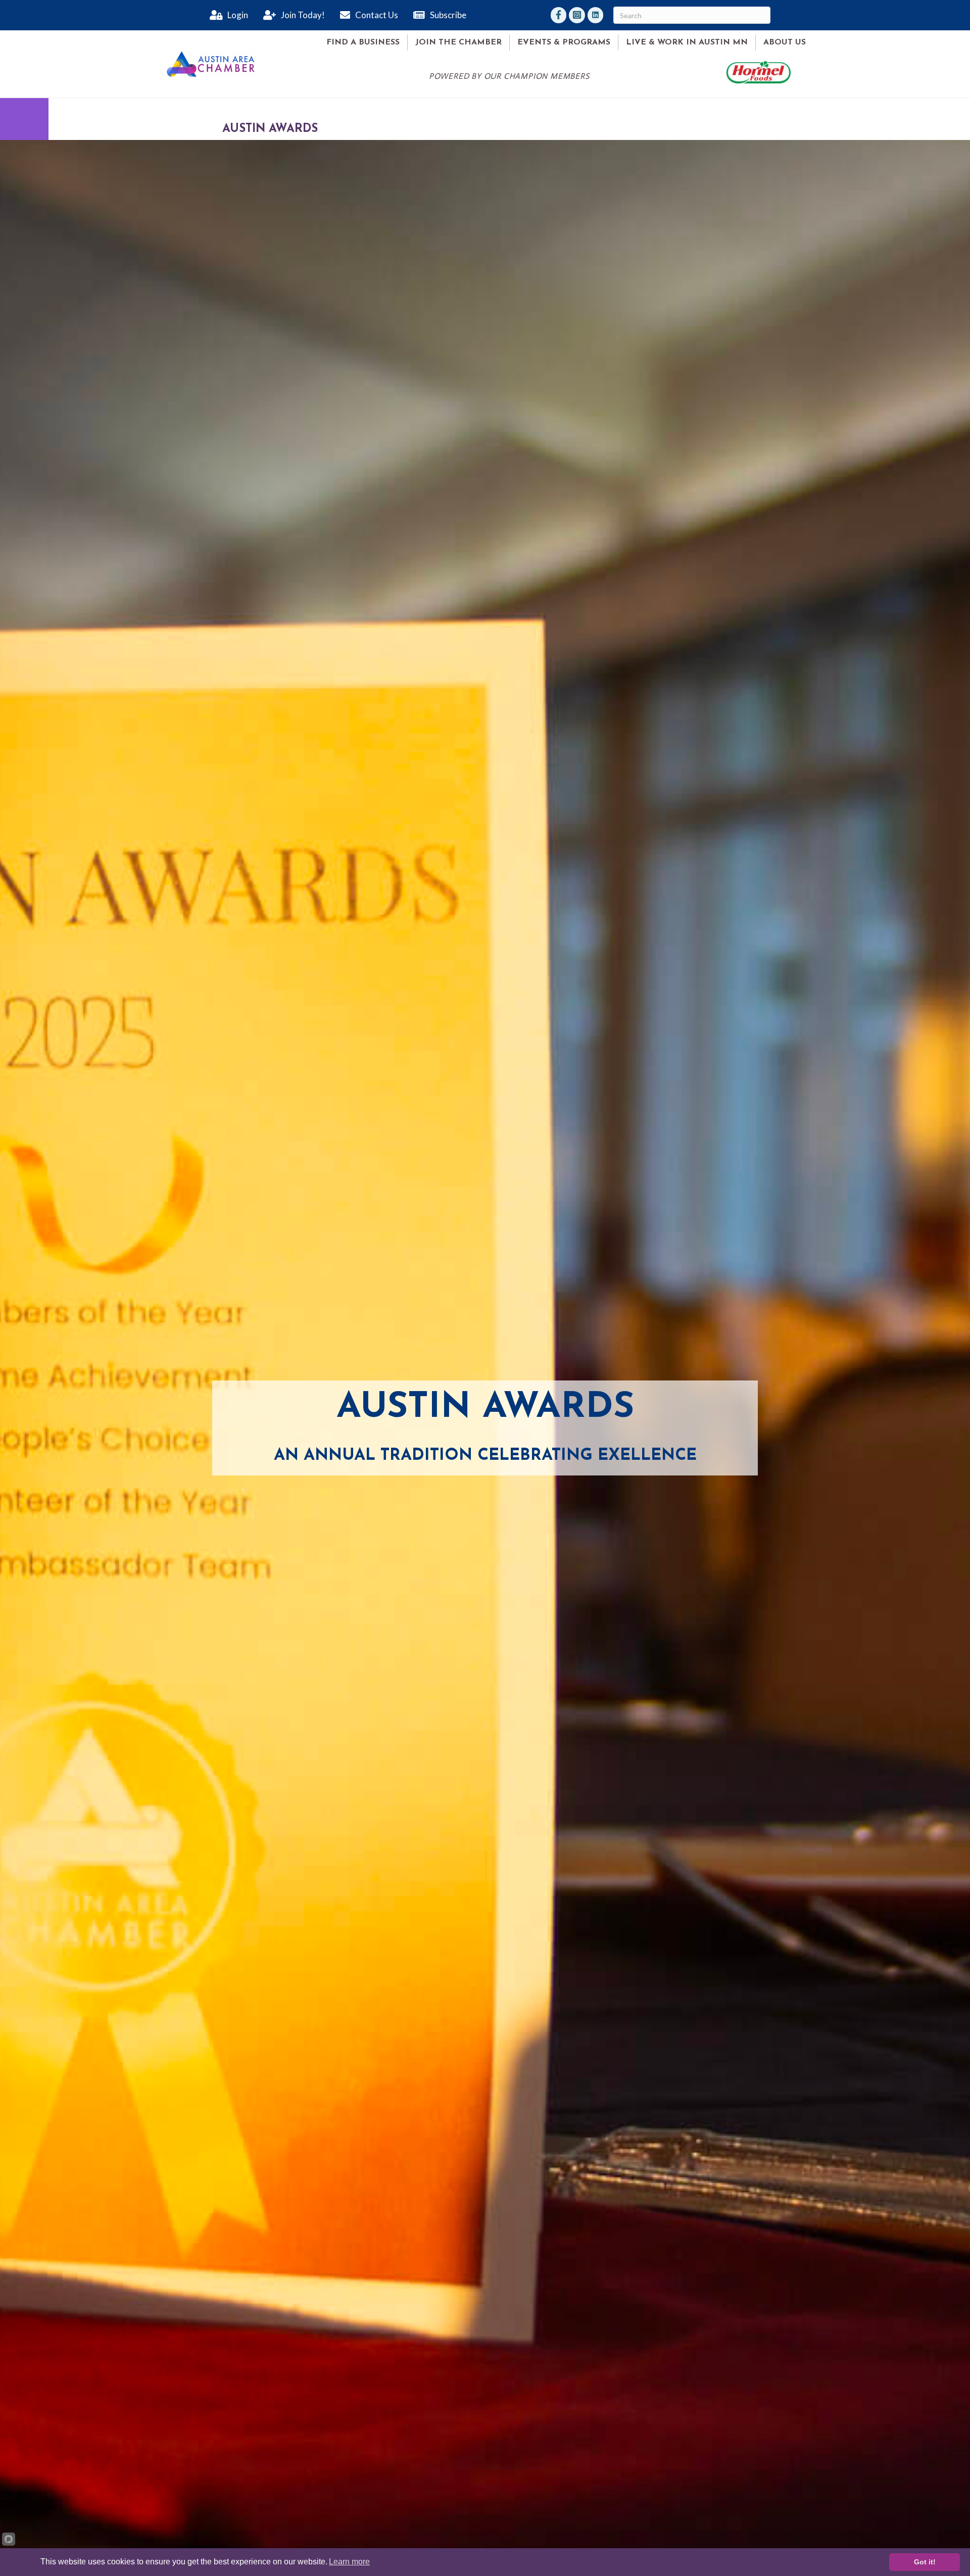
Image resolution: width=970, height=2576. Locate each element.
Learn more (349, 2562)
